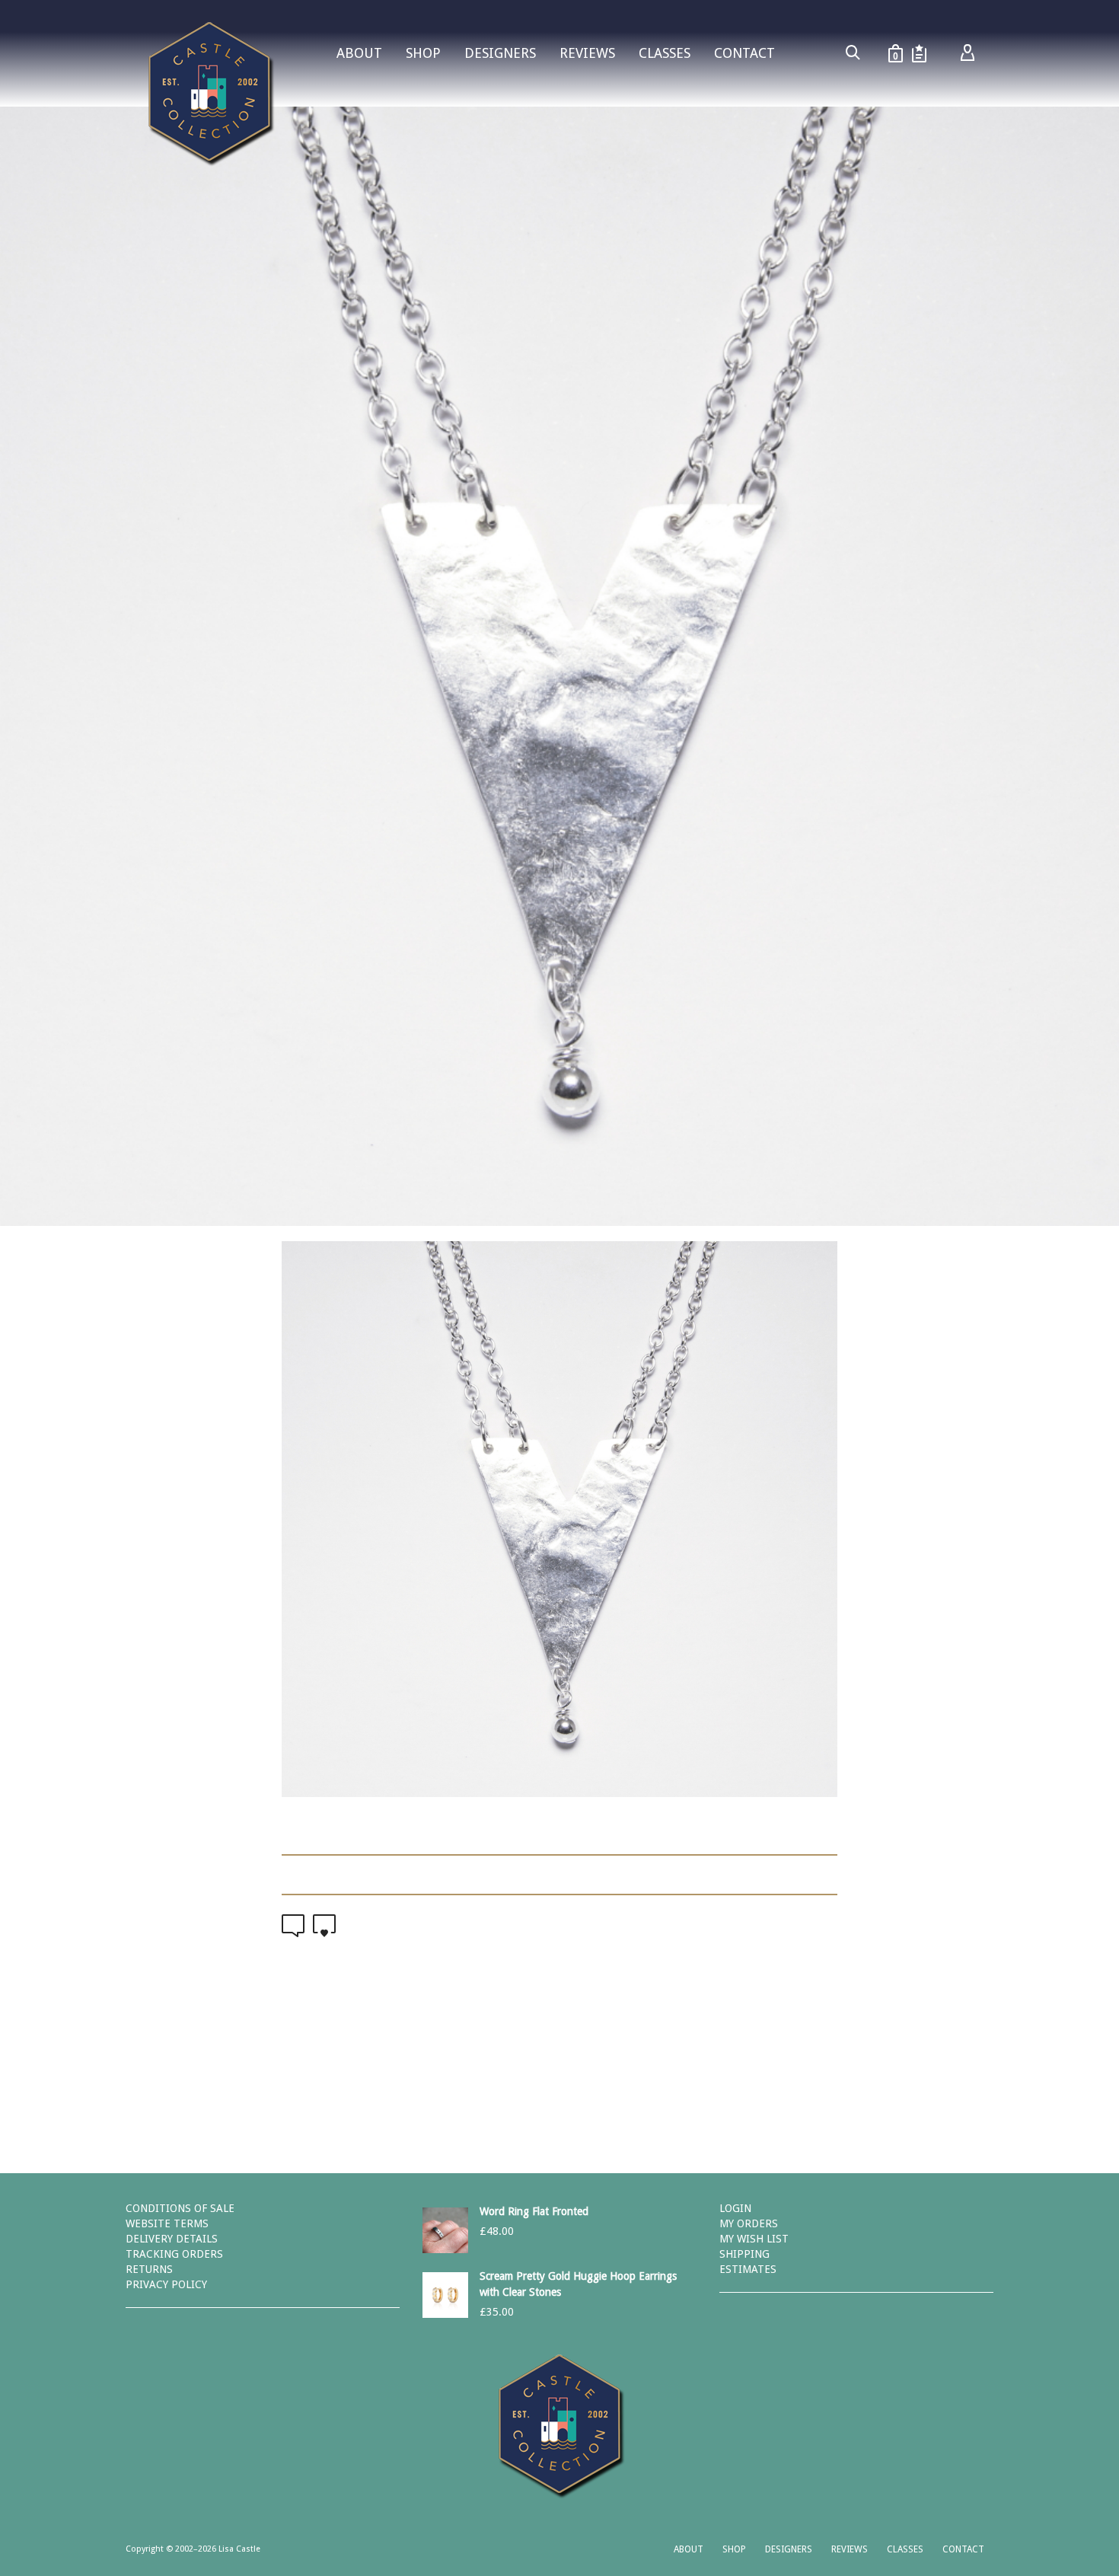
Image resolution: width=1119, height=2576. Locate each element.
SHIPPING (744, 2254)
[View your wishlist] (919, 53)
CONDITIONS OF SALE (180, 2208)
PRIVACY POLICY (166, 2284)
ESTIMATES (748, 2269)
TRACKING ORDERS (174, 2254)
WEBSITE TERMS (167, 2223)
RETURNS (149, 2269)
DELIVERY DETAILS (172, 2239)
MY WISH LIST (754, 2239)
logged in (466, 2080)
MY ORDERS (749, 2223)
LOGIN (735, 2208)
